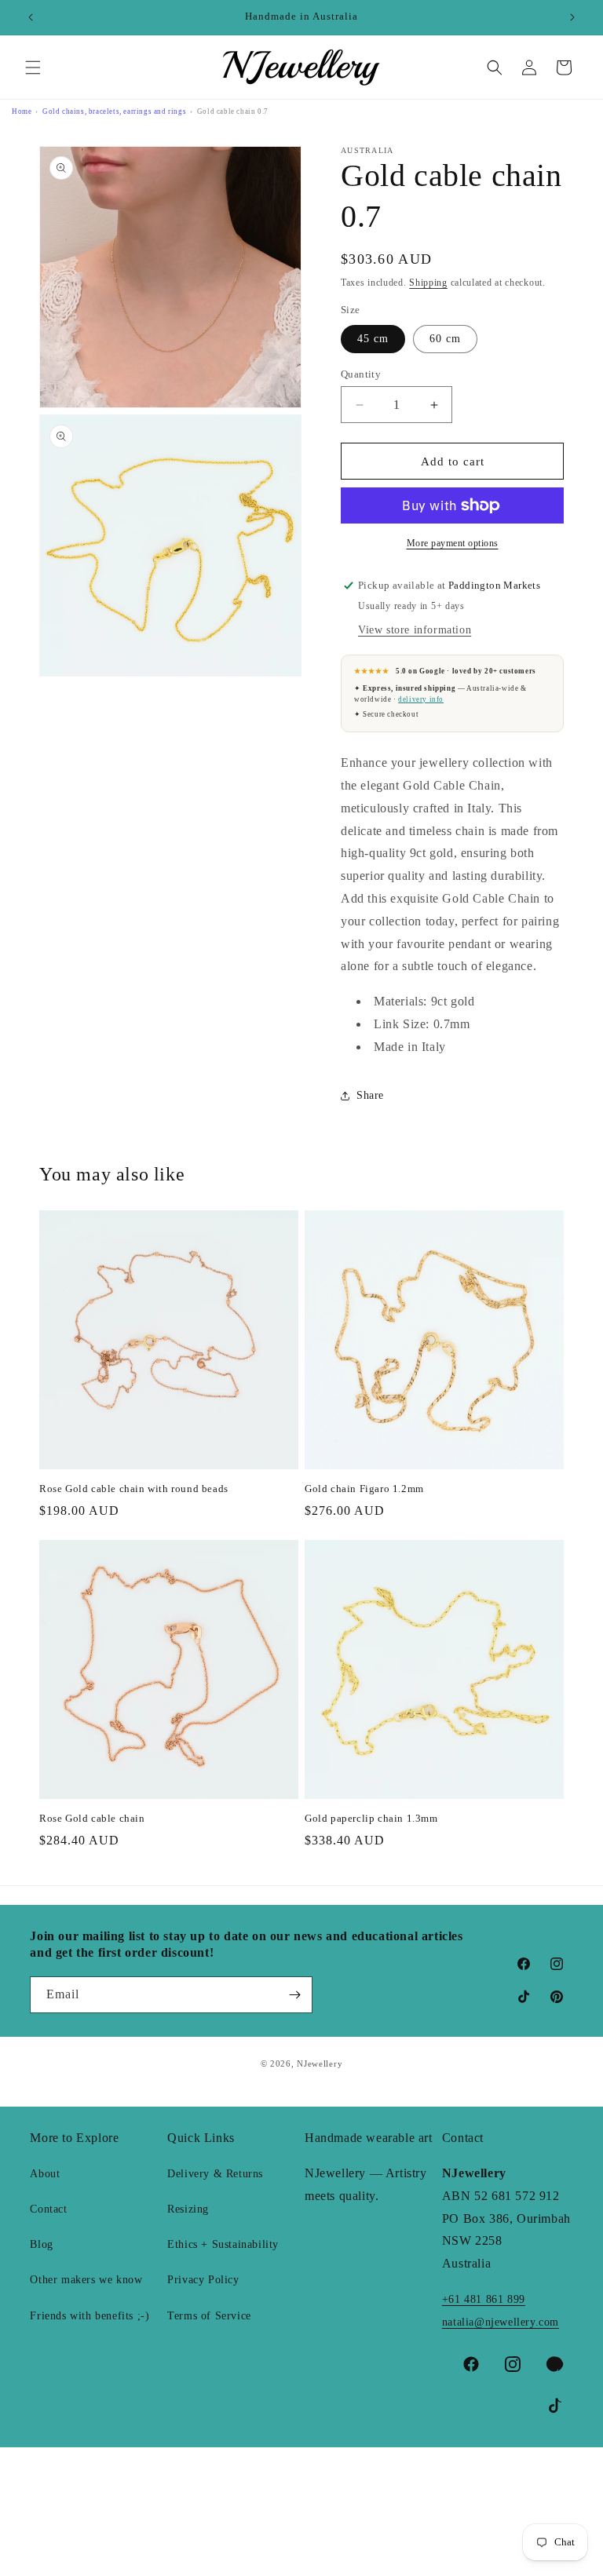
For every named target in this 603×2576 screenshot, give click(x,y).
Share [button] (370, 1095)
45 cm (373, 339)
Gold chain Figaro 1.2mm (364, 1489)
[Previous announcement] (31, 17)
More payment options (453, 543)
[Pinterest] (555, 2364)
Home (22, 111)
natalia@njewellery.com (501, 2322)
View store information (415, 630)
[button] (33, 68)
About (45, 2174)
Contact (48, 2209)
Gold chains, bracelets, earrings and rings (114, 111)
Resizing (188, 2209)
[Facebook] (471, 2364)
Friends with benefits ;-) (90, 2316)
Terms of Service (209, 2316)
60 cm (445, 339)
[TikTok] (555, 2406)
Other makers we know (86, 2280)
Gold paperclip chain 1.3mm (371, 1818)
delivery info (421, 699)
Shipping (428, 283)
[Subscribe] (294, 1995)
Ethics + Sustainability (223, 2244)
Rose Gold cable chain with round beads (134, 1489)
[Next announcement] (572, 17)
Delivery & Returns (215, 2174)
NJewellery (320, 2063)
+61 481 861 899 (484, 2299)
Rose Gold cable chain (92, 1818)
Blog (41, 2244)
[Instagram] (513, 2364)
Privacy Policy (203, 2280)
